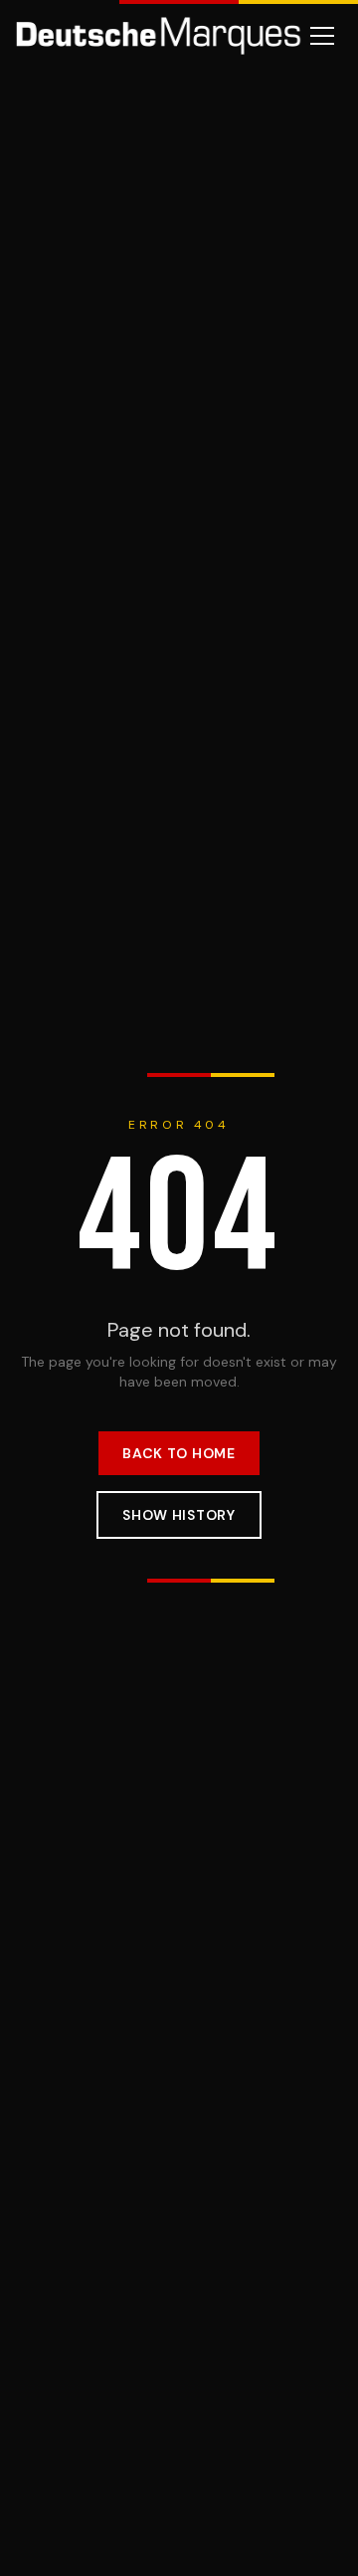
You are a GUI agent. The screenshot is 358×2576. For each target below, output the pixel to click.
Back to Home (179, 1453)
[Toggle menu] (322, 36)
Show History (179, 1515)
